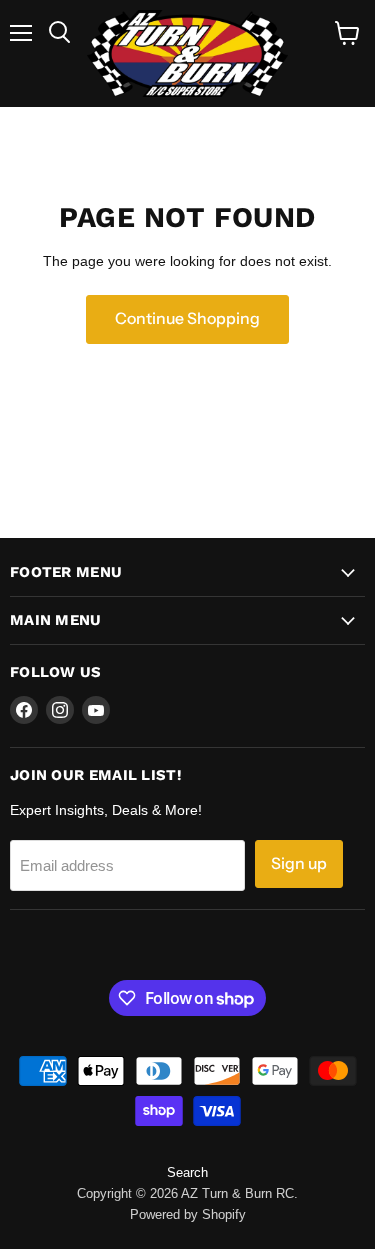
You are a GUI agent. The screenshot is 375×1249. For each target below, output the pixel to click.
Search (187, 1172)
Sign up (299, 863)
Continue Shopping (187, 318)
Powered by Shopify (188, 1214)
